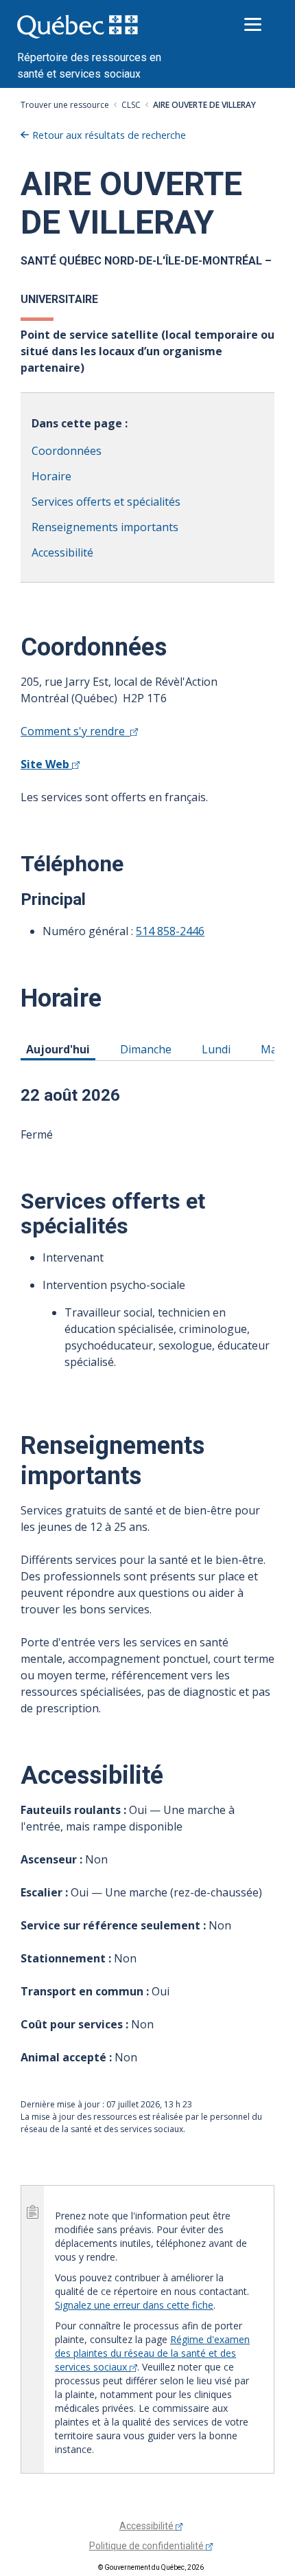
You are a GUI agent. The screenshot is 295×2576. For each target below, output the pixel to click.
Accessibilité (62, 552)
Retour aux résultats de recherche (109, 135)
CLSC (131, 105)
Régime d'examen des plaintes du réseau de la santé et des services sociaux (152, 2353)
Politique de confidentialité (147, 2546)
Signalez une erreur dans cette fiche (134, 2305)
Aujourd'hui (60, 1049)
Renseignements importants (105, 527)
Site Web (46, 764)
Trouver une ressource (65, 105)
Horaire (51, 476)
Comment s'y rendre (75, 731)
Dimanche (148, 1049)
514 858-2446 (170, 931)
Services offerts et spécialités (106, 502)
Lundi (219, 1049)
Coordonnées (67, 451)
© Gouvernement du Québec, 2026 (151, 2567)
